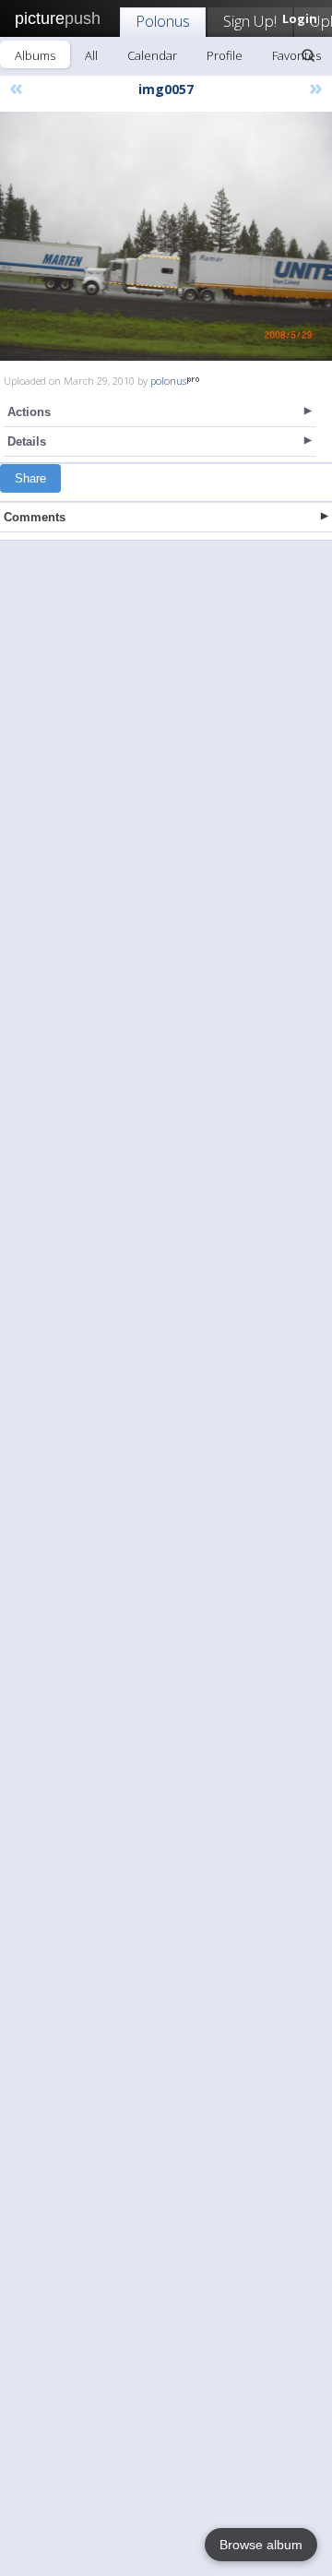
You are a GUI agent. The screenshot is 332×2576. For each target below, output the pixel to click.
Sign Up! (250, 21)
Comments (35, 517)
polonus (168, 381)
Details (27, 441)
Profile (225, 55)
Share (30, 478)
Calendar (152, 55)
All (91, 55)
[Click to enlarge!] (166, 236)
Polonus (163, 21)
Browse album (261, 2545)
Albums (35, 55)
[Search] (308, 55)
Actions (29, 412)
